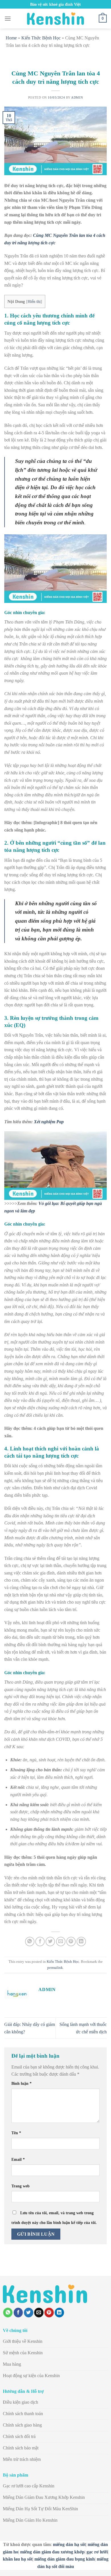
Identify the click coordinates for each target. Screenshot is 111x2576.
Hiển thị (34, 302)
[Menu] (8, 18)
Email (18, 2159)
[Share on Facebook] (40, 1942)
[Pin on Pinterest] (71, 1942)
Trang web (20, 2186)
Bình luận (21, 2083)
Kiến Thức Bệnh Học (41, 38)
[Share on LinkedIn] (81, 1942)
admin (77, 97)
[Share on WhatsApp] (30, 1942)
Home (11, 38)
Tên (16, 2133)
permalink (55, 1968)
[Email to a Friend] (61, 1942)
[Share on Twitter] (50, 1942)
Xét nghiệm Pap (49, 1122)
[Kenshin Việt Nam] (55, 19)
